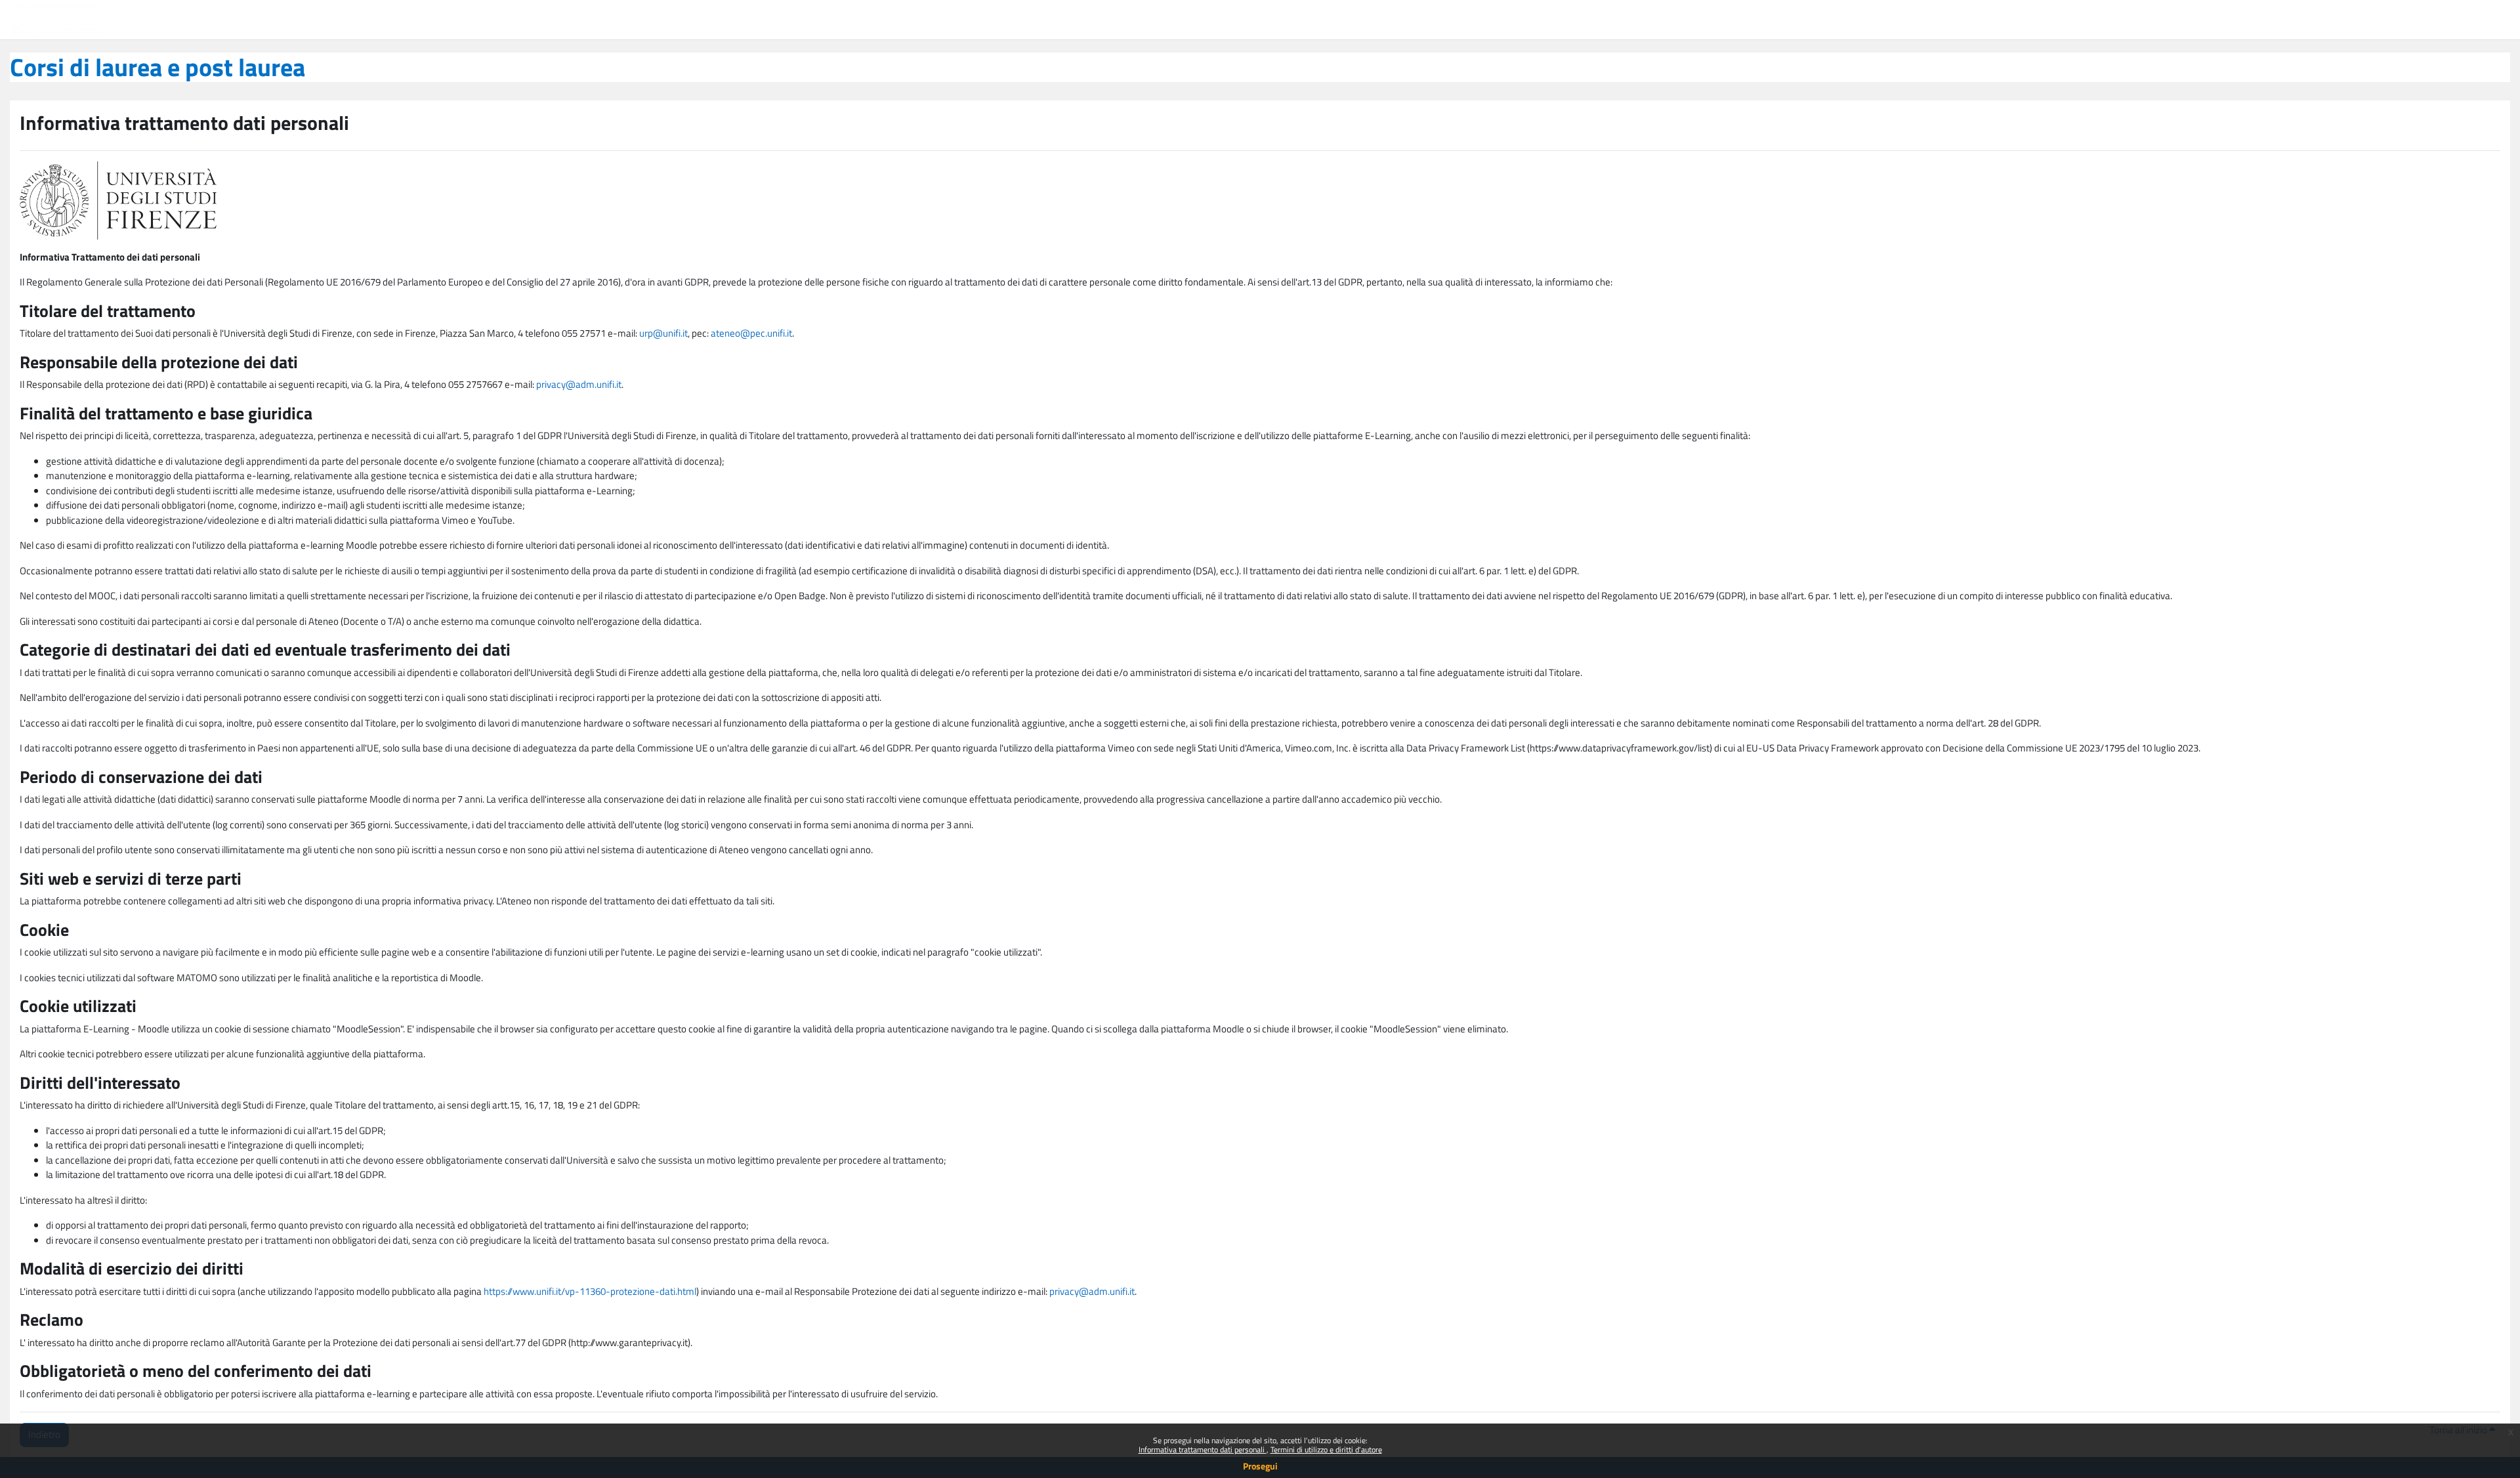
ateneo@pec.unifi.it (751, 333)
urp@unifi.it (663, 333)
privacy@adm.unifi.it (579, 384)
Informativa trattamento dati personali (1203, 1449)
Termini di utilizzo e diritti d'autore (1326, 1449)
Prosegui (1260, 1466)
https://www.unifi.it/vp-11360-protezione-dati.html (590, 1291)
